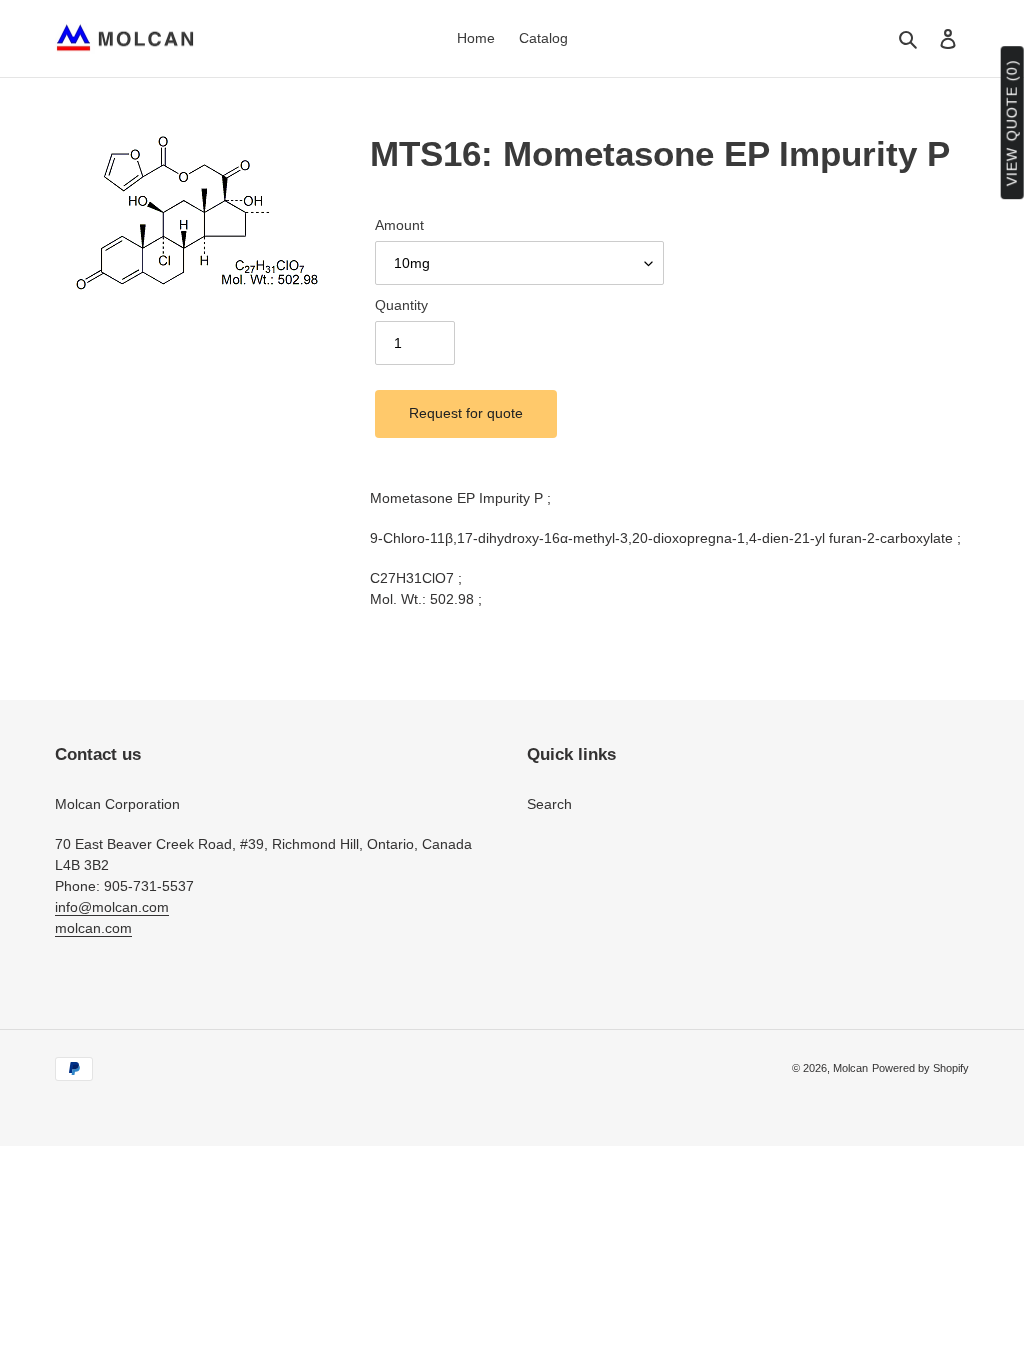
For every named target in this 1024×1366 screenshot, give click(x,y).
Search (549, 804)
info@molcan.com (112, 907)
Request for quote (466, 413)
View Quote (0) (1012, 123)
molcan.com (93, 928)
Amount (399, 225)
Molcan (850, 1068)
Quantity (401, 305)
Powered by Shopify (920, 1068)
